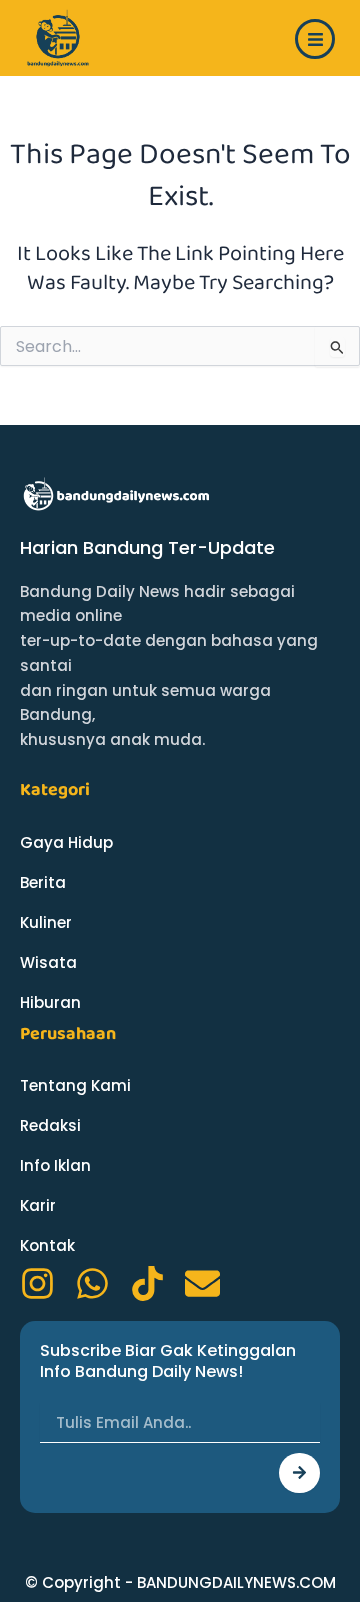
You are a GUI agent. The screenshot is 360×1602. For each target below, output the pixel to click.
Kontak (47, 1245)
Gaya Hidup (66, 842)
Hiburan (50, 1002)
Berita (43, 882)
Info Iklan (55, 1165)
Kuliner (46, 922)
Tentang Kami (75, 1085)
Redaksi (50, 1125)
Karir (38, 1205)
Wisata (48, 962)
